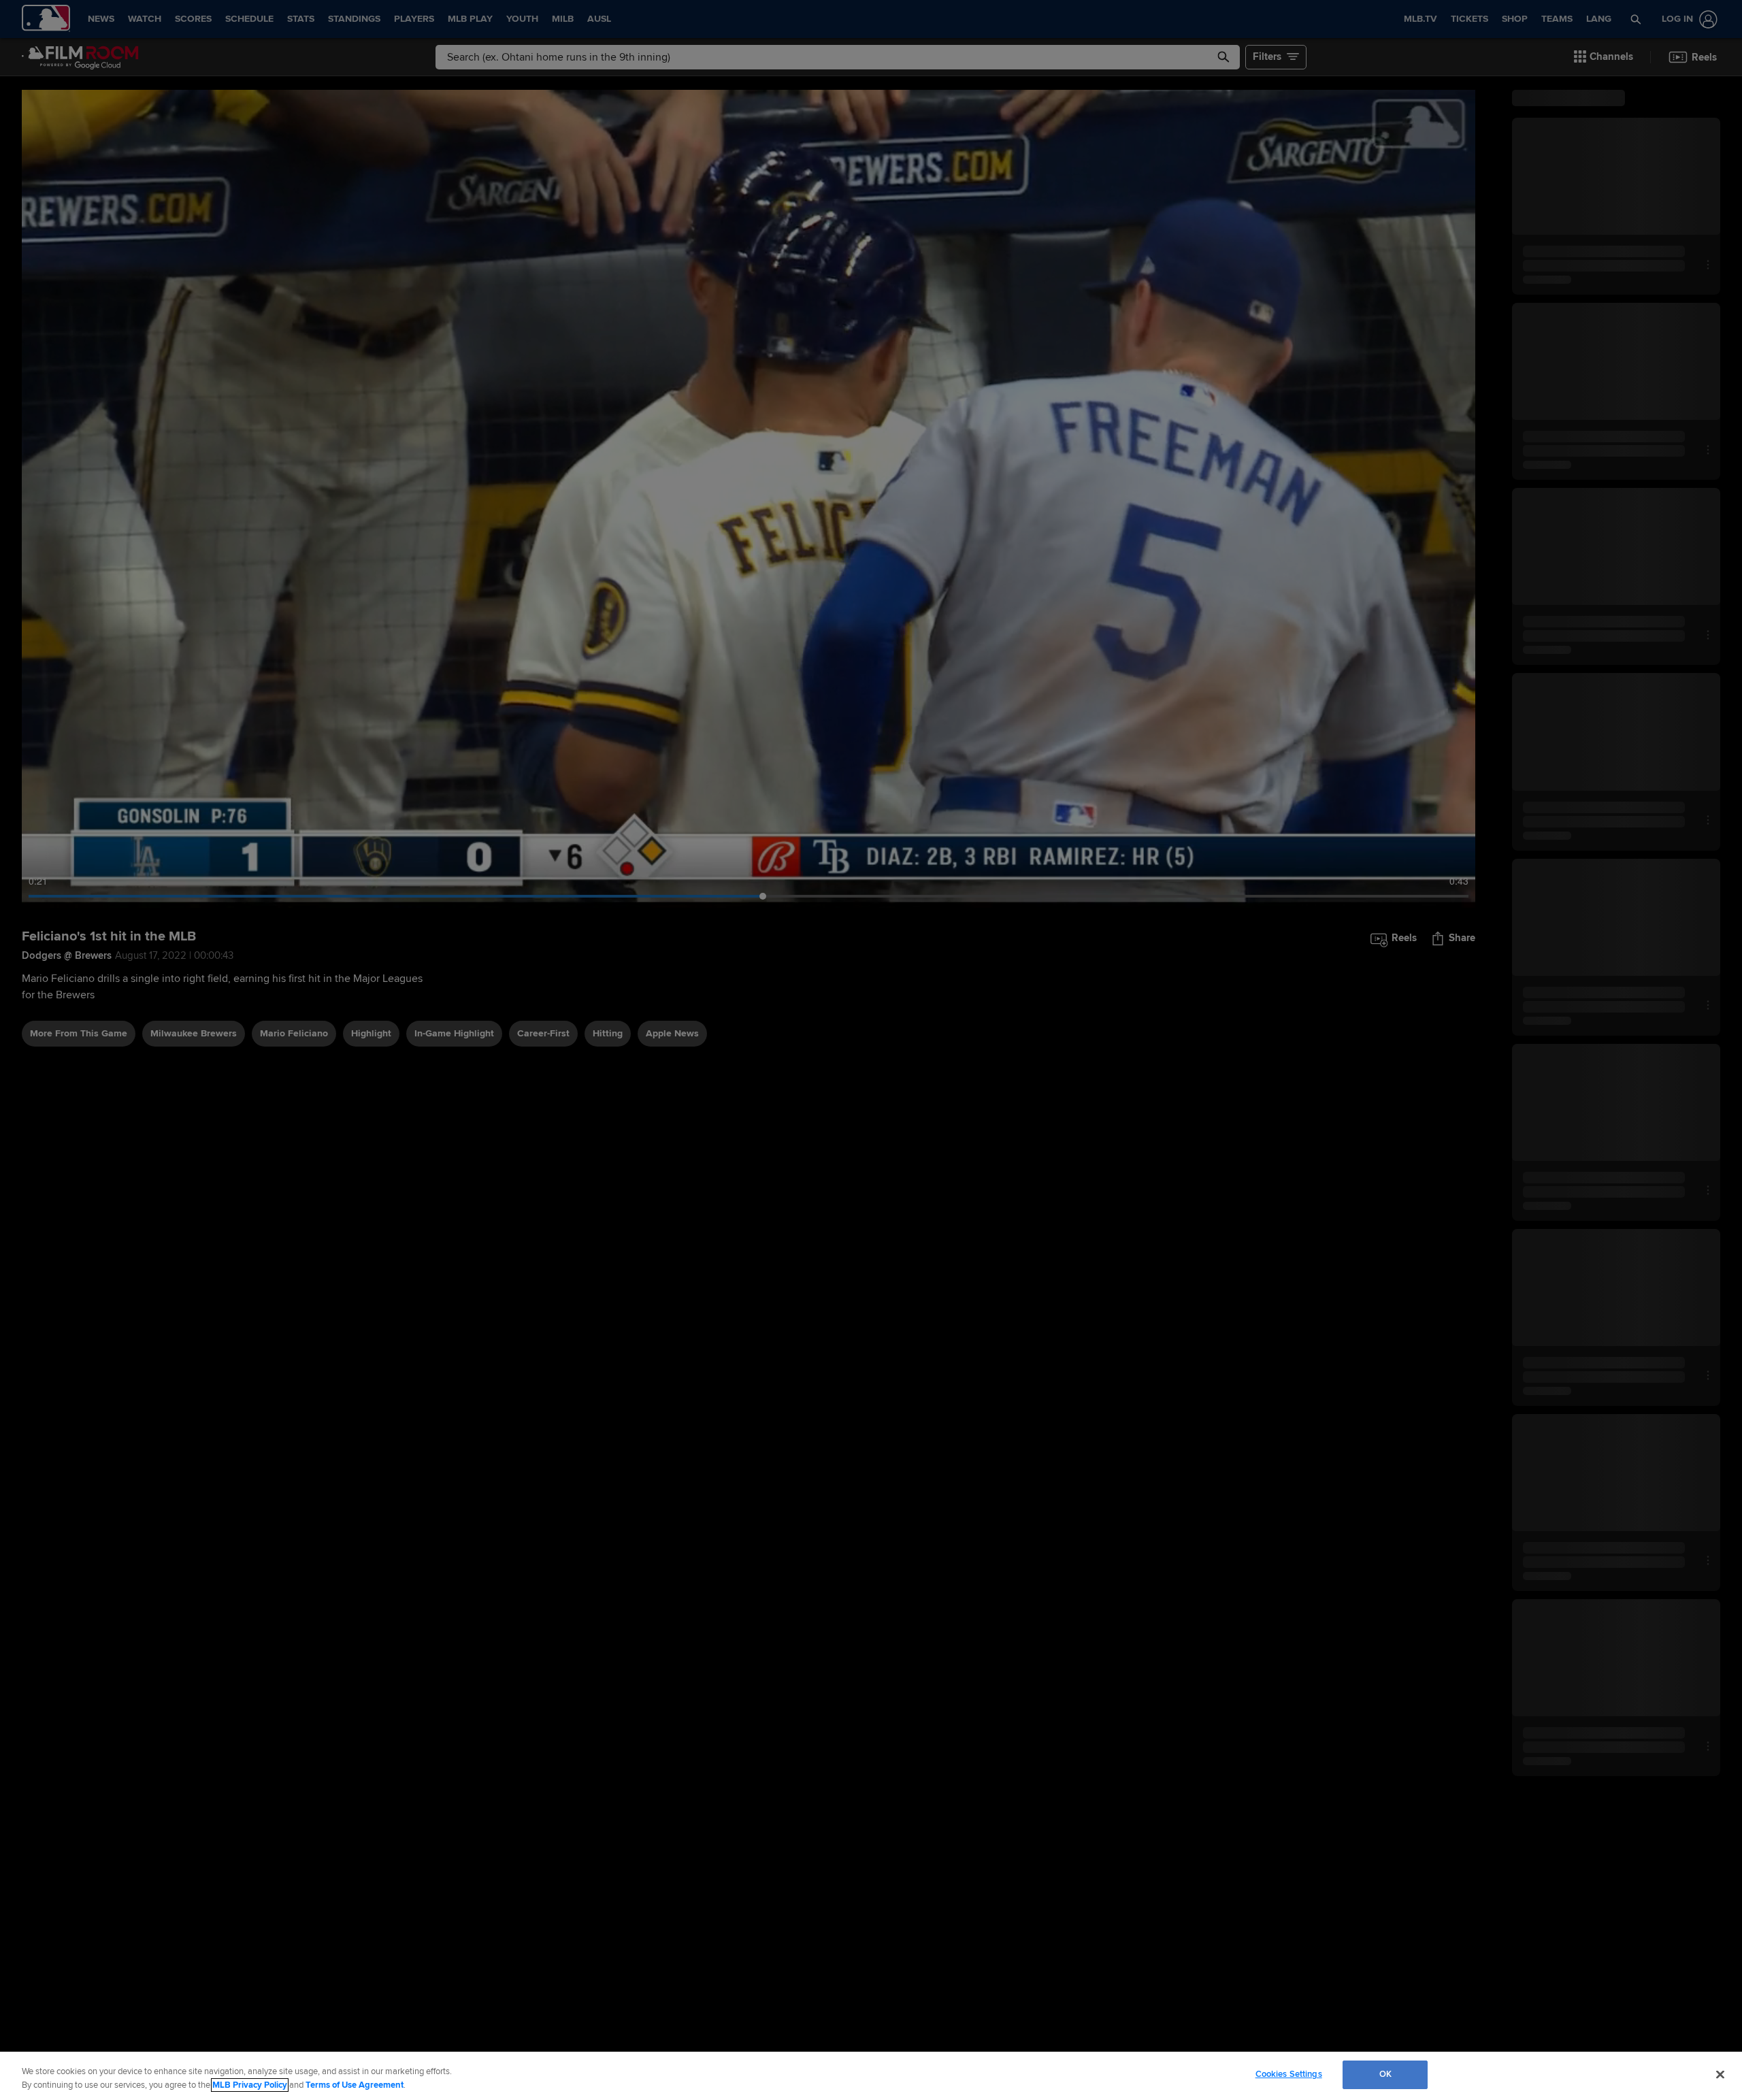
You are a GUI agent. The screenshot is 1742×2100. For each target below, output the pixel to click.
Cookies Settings (1289, 2074)
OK (1385, 2074)
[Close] (1720, 2074)
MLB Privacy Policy (250, 2085)
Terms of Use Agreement (355, 2085)
